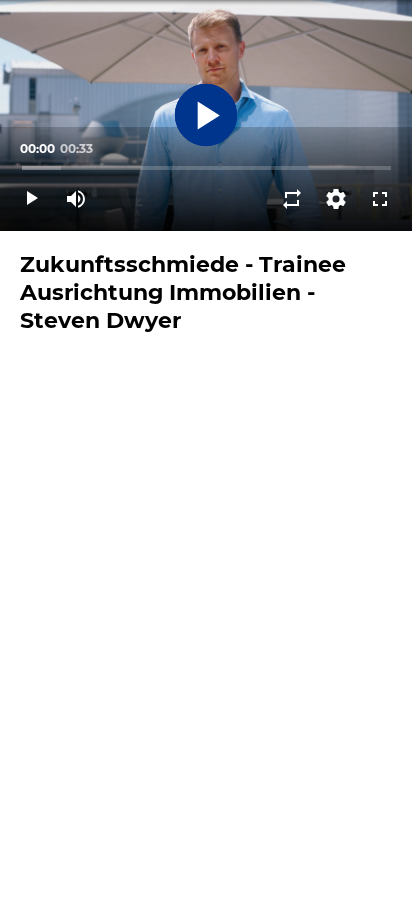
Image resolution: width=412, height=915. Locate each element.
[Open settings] (336, 199)
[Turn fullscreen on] (380, 199)
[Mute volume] (76, 199)
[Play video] (32, 199)
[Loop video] (292, 199)
